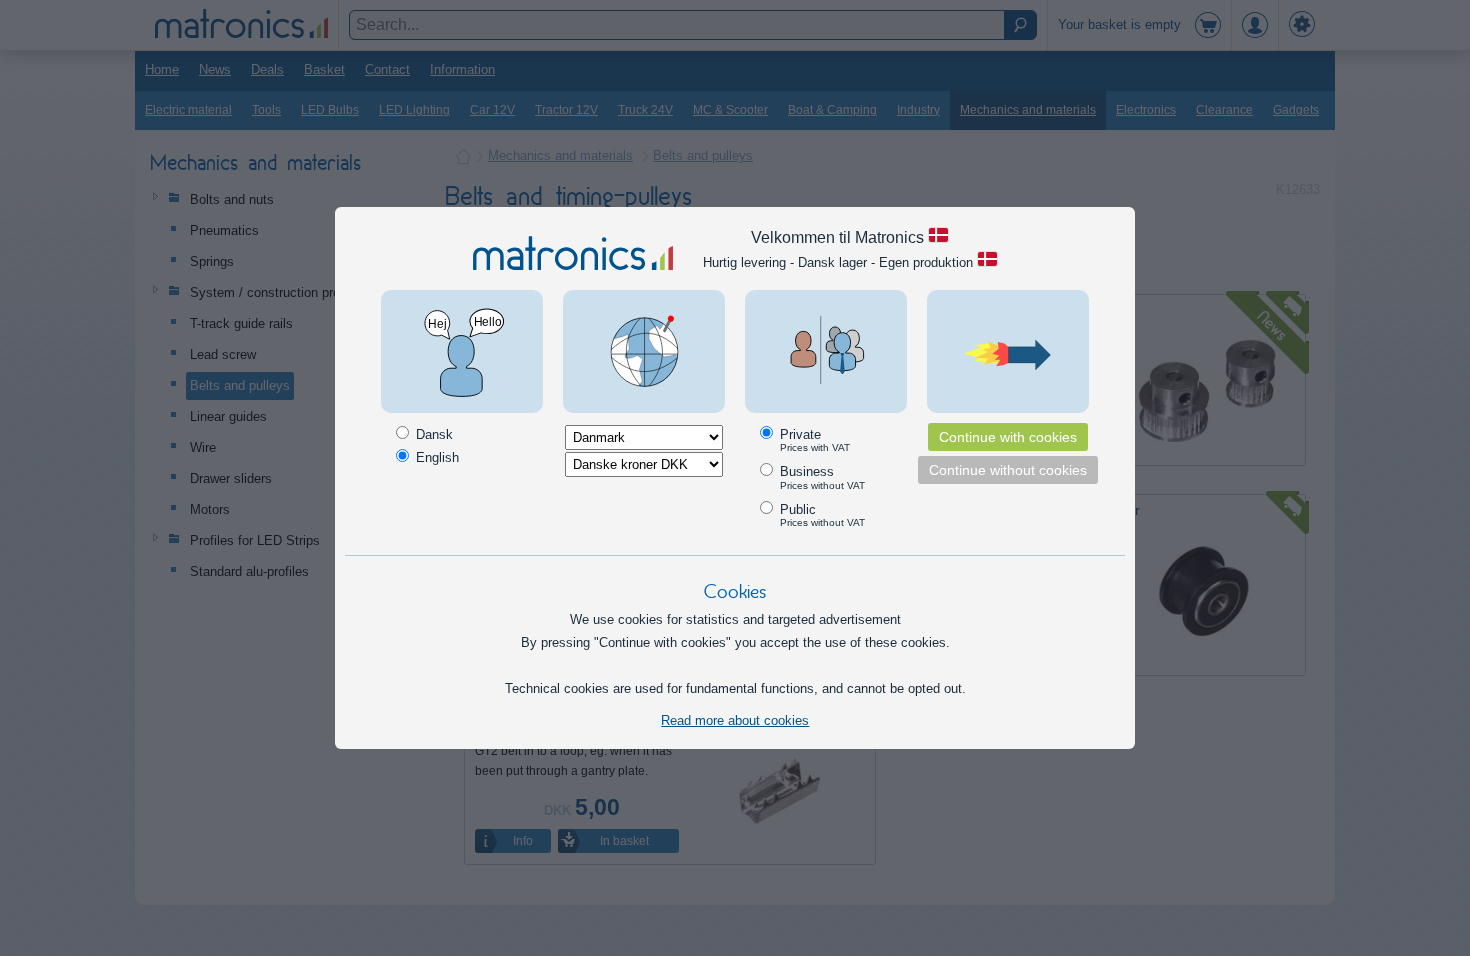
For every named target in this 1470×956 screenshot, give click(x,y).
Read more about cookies (735, 720)
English (435, 457)
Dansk (432, 434)
